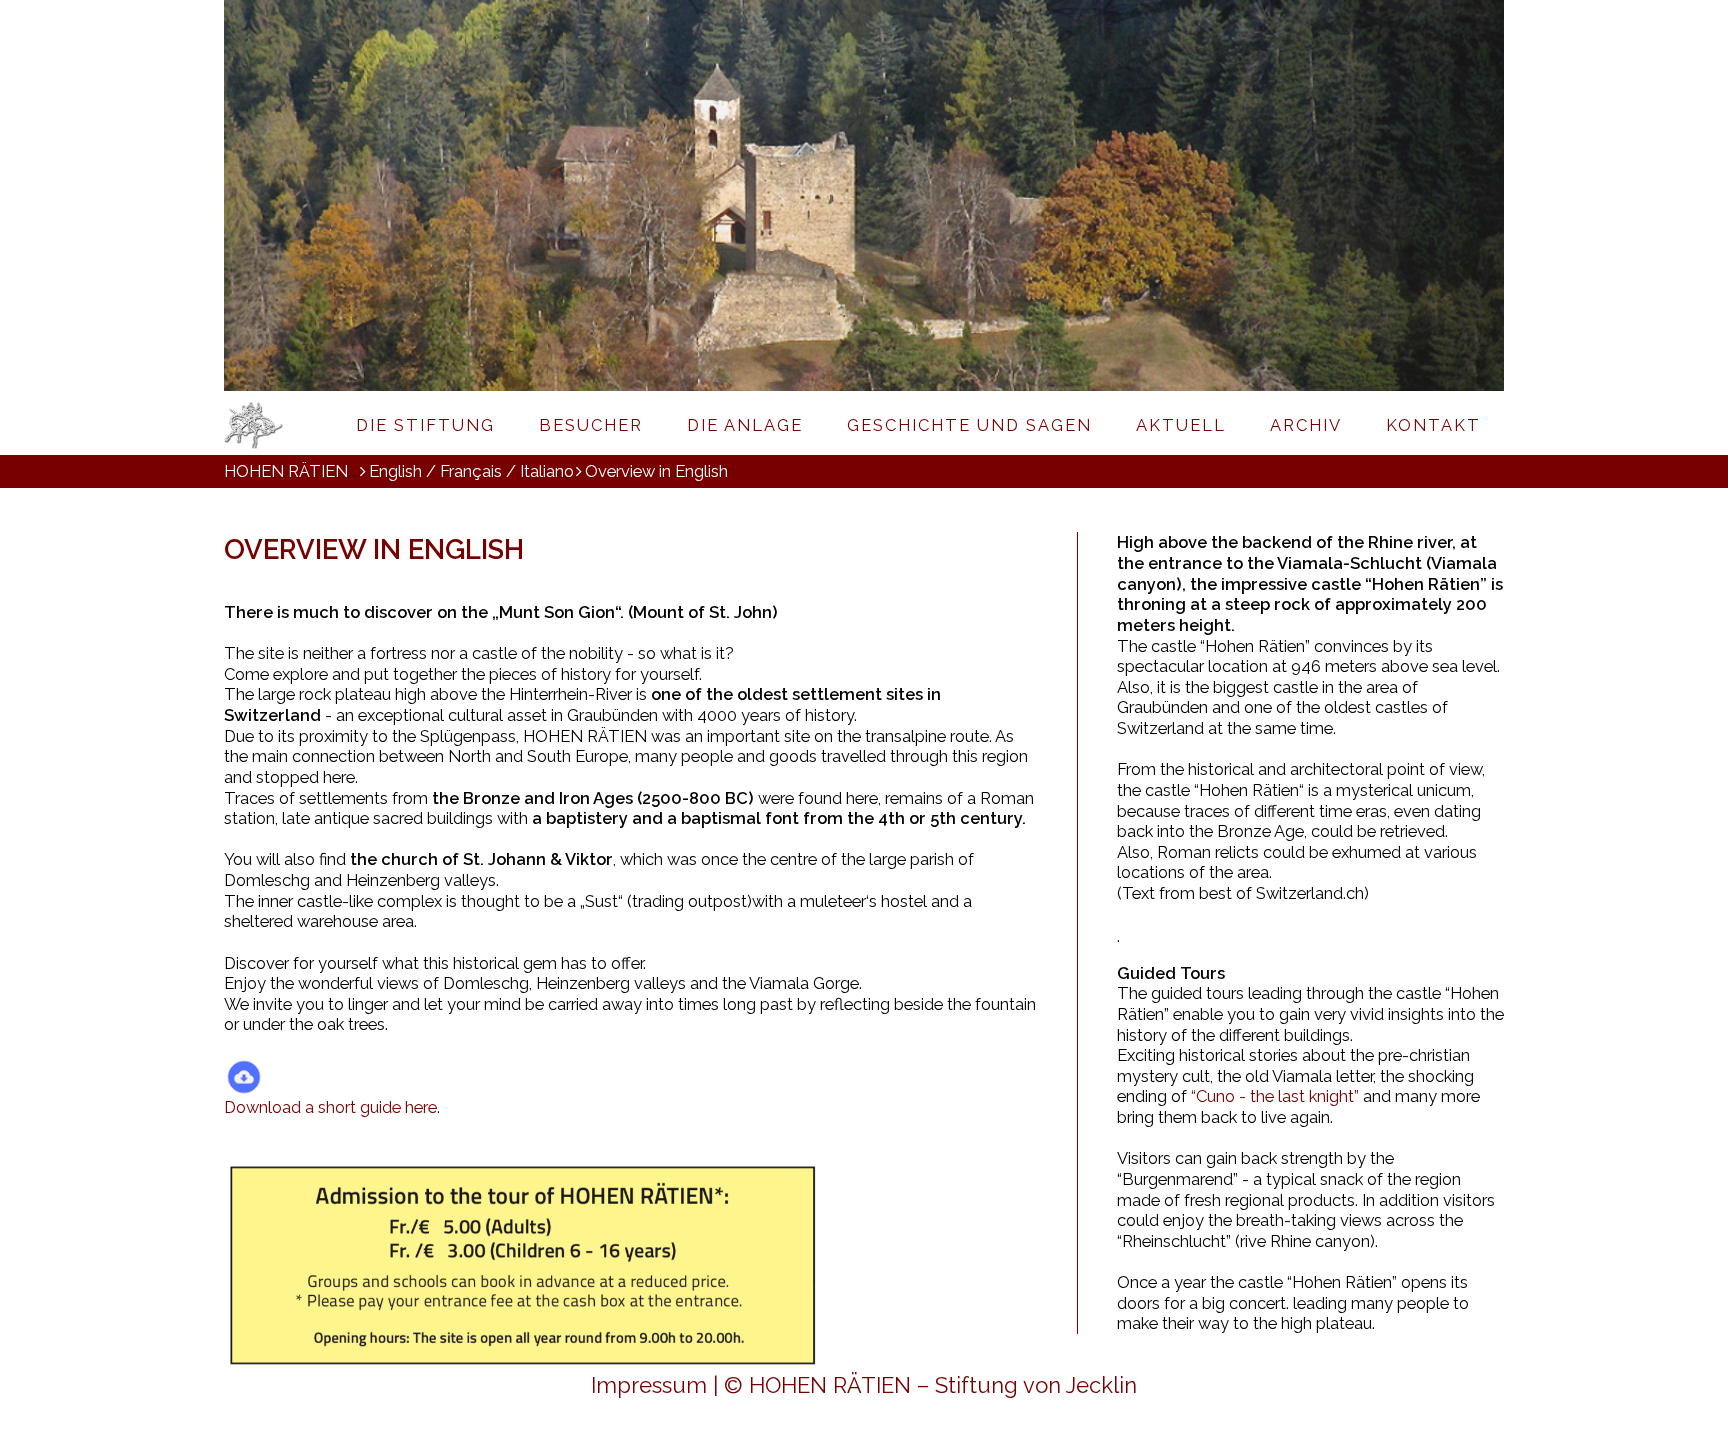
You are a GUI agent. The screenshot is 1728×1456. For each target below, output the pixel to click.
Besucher (591, 425)
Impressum (649, 1385)
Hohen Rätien (279, 425)
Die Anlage (745, 425)
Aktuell (1181, 425)
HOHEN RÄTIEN (286, 471)
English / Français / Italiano (471, 471)
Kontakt (1433, 425)
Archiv (1306, 425)
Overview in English (656, 471)
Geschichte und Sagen (969, 425)
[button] (546, 208)
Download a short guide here (330, 1107)
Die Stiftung (425, 425)
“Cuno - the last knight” (1275, 1096)
